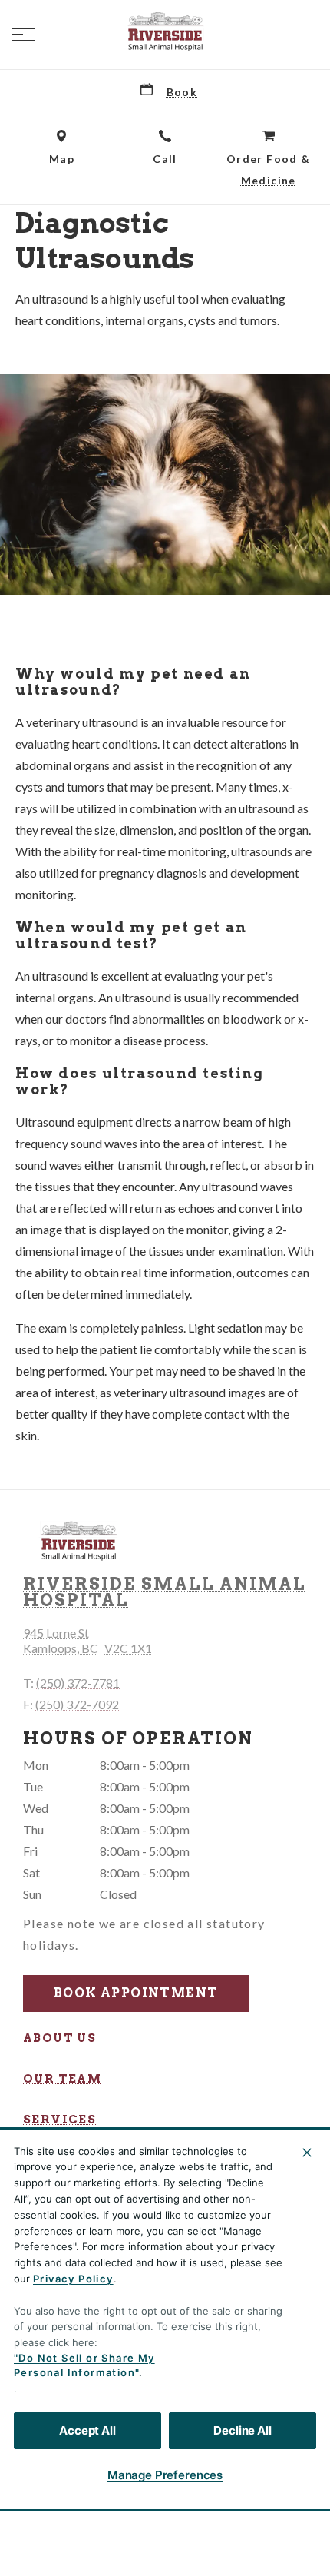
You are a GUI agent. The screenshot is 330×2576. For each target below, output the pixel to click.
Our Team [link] (62, 2079)
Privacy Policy (73, 2279)
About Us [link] (59, 2038)
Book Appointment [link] (136, 1993)
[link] (165, 32)
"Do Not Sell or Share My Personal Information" (84, 2365)
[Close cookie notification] (307, 2153)
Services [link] (59, 2120)
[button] (23, 35)
